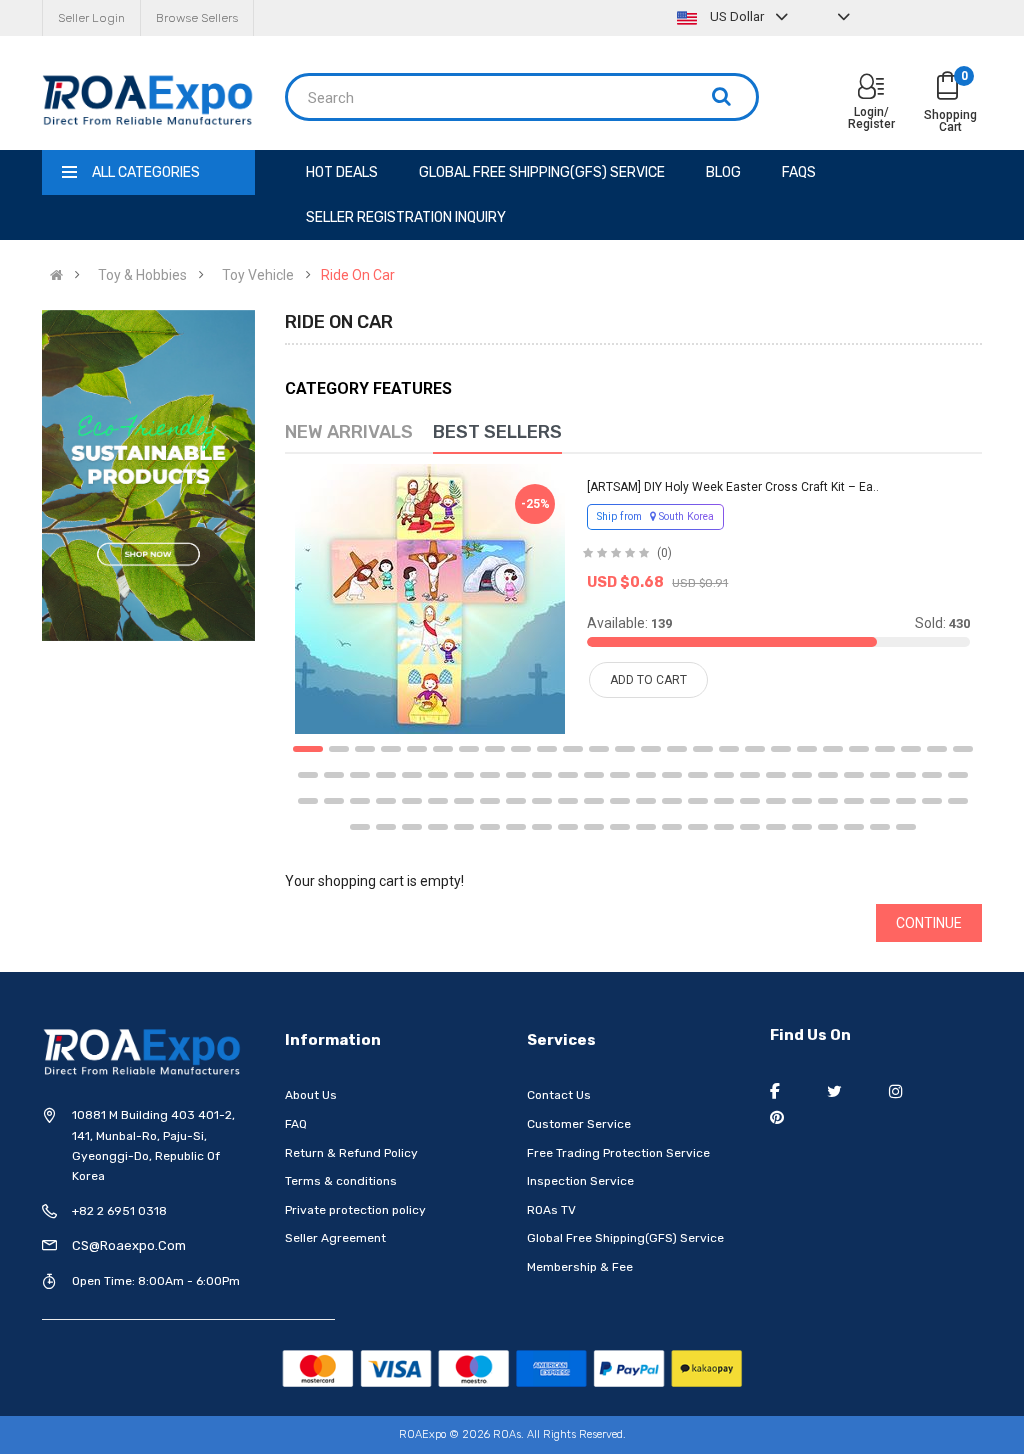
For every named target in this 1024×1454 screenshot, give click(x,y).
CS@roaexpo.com (129, 1245)
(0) (664, 553)
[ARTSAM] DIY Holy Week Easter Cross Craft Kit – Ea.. (733, 487)
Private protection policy (355, 1210)
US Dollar (737, 16)
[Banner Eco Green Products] (148, 476)
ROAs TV (551, 1210)
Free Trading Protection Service (618, 1153)
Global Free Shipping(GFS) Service (625, 1238)
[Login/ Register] (871, 88)
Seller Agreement (335, 1238)
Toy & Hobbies (142, 275)
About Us (311, 1095)
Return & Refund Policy (351, 1153)
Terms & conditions (341, 1181)
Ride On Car (358, 275)
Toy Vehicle (258, 275)
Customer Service (579, 1124)
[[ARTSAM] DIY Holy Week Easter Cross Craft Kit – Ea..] (430, 599)
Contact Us (559, 1095)
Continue (929, 923)
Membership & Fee (580, 1267)
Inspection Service (580, 1181)
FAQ (296, 1124)
